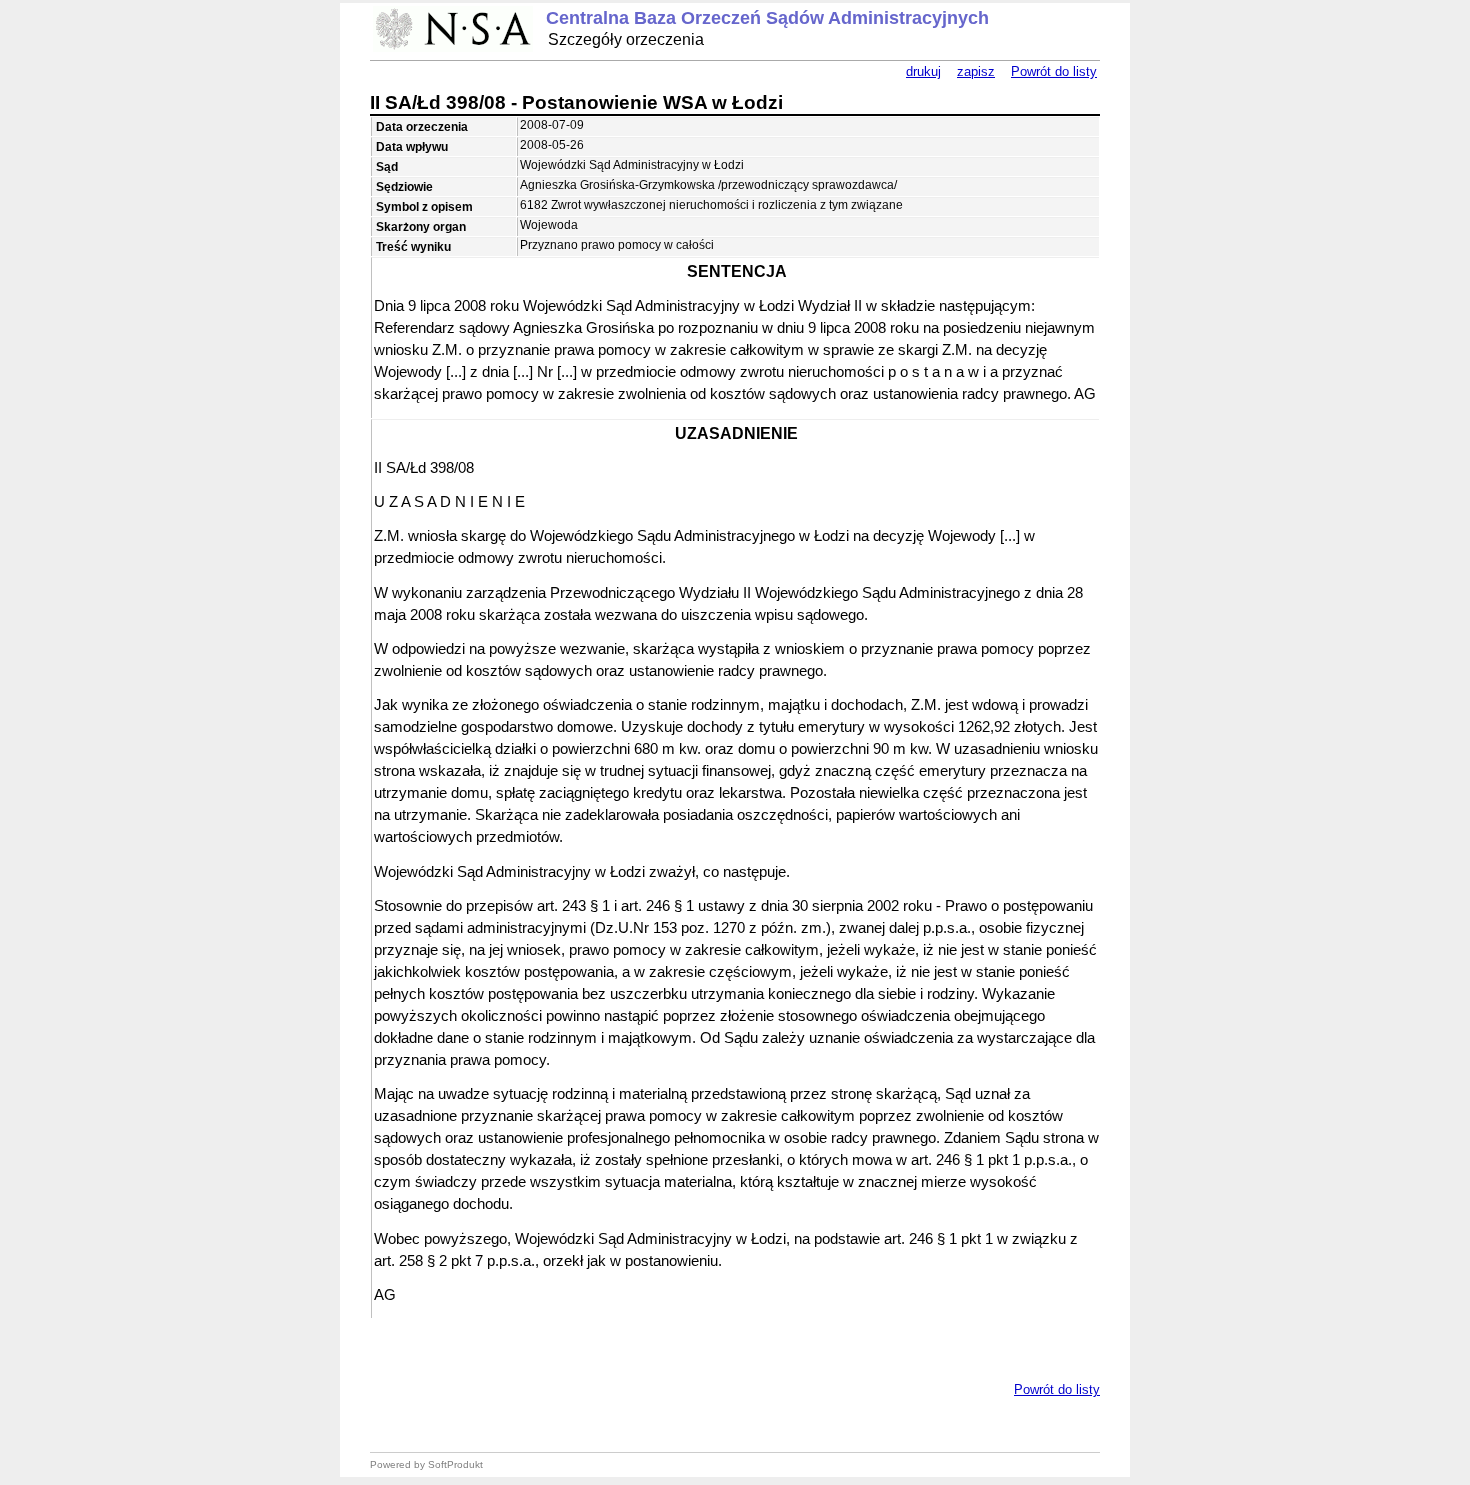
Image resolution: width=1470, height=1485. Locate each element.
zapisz (976, 71)
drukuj (923, 71)
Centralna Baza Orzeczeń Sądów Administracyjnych (767, 18)
